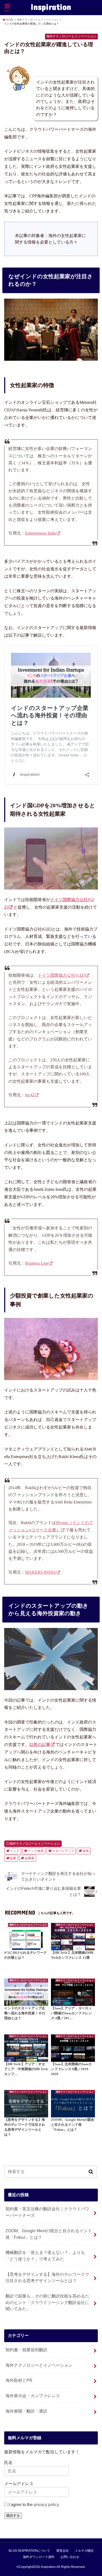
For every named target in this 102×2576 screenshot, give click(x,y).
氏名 (8, 2462)
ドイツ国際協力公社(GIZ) (61, 975)
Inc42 (30, 1095)
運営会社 (63, 2551)
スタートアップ (63, 1851)
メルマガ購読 (84, 2551)
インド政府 (36, 1851)
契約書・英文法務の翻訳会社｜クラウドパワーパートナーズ (47, 2212)
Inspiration (51, 7)
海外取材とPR (19, 2380)
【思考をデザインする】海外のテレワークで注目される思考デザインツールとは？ (47, 2278)
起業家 (30, 1858)
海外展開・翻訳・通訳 (26, 2411)
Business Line (37, 1263)
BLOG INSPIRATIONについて (29, 2551)
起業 (13, 1858)
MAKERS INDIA (41, 1572)
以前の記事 (40, 1745)
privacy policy (46, 2504)
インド (15, 1851)
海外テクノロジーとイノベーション (35, 1844)
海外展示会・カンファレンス (33, 2396)
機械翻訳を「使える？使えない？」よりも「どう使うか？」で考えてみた (45, 2256)
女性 (86, 1851)
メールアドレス (19, 2484)
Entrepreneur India (41, 533)
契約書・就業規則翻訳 (26, 2350)
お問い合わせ (70, 2557)
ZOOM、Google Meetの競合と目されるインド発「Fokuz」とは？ (49, 2234)
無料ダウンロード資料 (39, 2557)
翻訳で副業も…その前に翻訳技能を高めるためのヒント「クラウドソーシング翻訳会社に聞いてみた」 (47, 2302)
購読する (13, 2516)
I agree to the (33, 2504)
